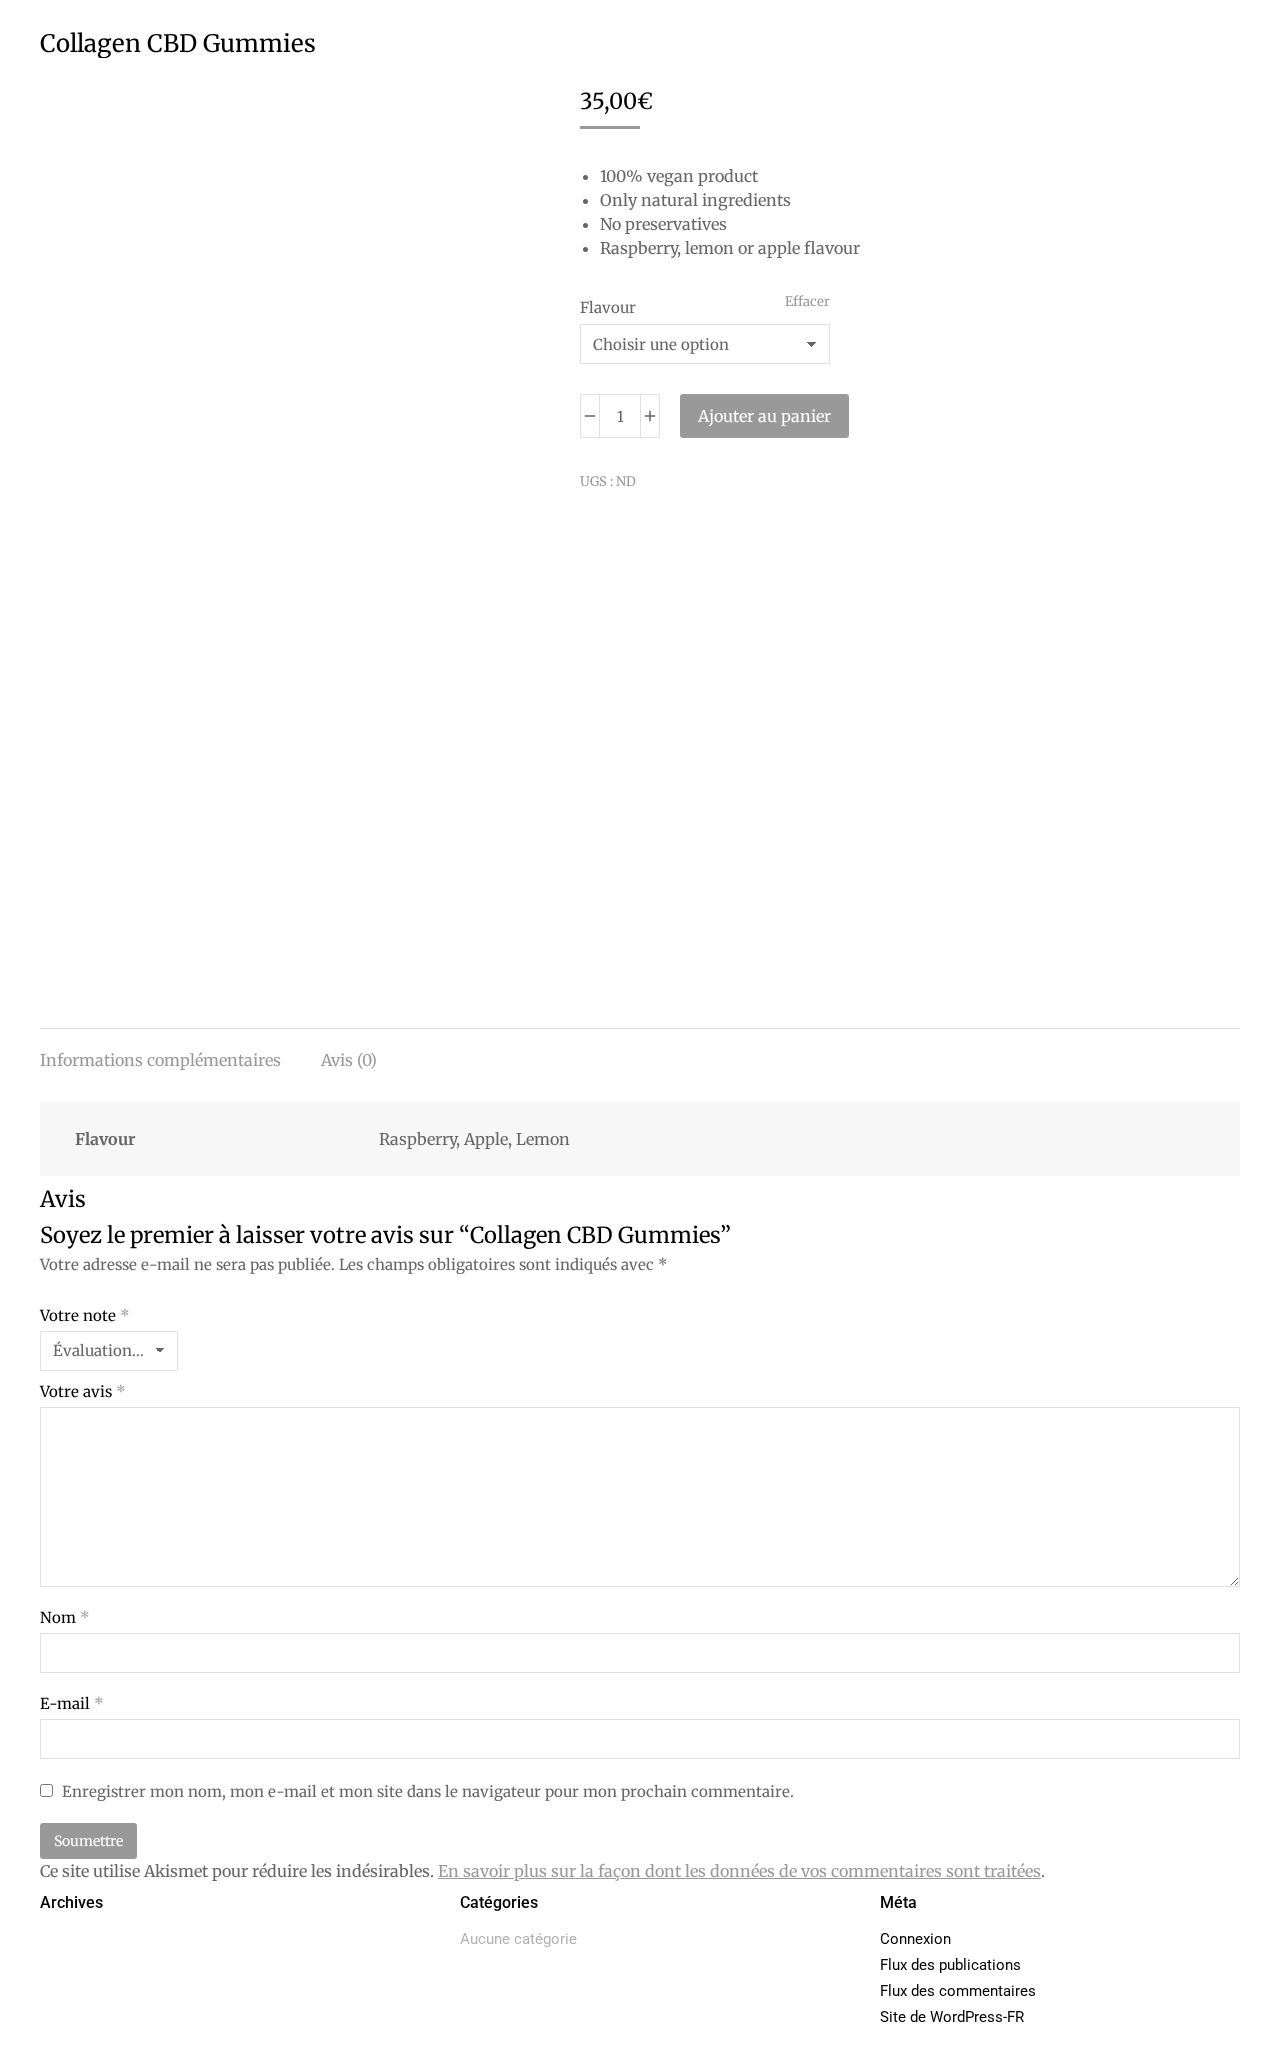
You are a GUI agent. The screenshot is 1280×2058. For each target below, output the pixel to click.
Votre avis (83, 1391)
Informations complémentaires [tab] (160, 1060)
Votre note (85, 1315)
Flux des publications (950, 1965)
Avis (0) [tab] (349, 1060)
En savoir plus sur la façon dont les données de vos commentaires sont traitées (739, 1871)
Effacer (807, 301)
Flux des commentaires (958, 1991)
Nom (65, 1617)
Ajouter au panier (764, 416)
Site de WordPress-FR (952, 2017)
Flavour (608, 307)
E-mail (72, 1703)
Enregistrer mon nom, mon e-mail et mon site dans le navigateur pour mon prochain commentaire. (428, 1791)
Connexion (915, 1939)
